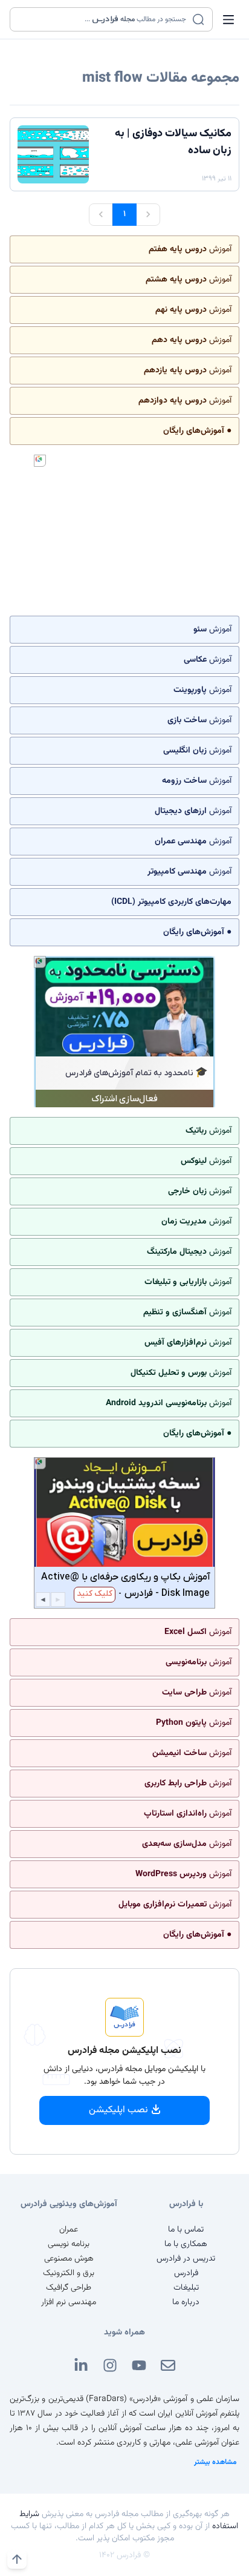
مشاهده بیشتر (215, 2462)
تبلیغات (186, 2288)
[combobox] (104, 19)
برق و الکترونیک (69, 2273)
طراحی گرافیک (69, 2288)
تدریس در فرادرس (186, 2259)
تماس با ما (186, 2230)
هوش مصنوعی (69, 2259)
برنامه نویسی (69, 2244)
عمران (69, 2230)
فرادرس (186, 2273)
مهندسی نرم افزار (69, 2302)
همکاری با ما (186, 2244)
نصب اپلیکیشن (118, 2110)
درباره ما (186, 2302)
